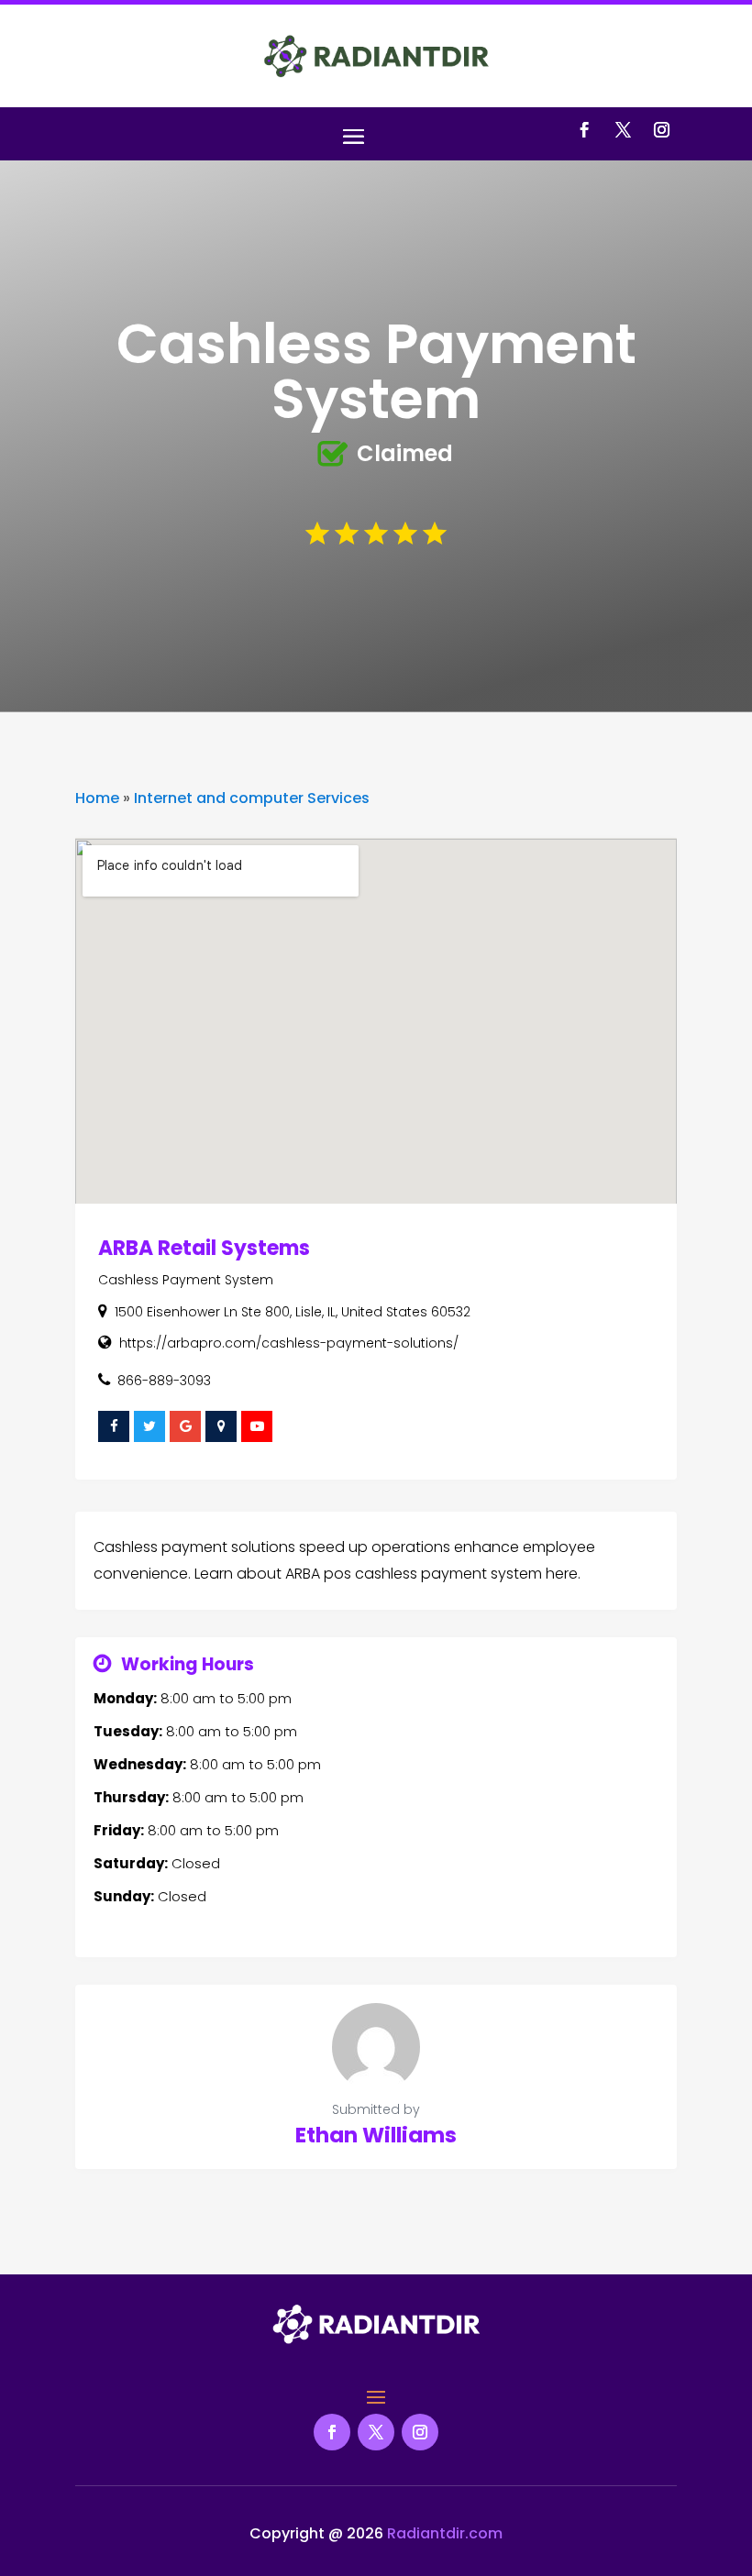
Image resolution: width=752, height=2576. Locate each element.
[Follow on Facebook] (584, 130)
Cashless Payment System (186, 1280)
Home (97, 798)
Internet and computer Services (252, 798)
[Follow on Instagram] (661, 130)
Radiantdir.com (445, 2533)
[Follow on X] (623, 130)
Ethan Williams (376, 2135)
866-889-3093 (164, 1381)
